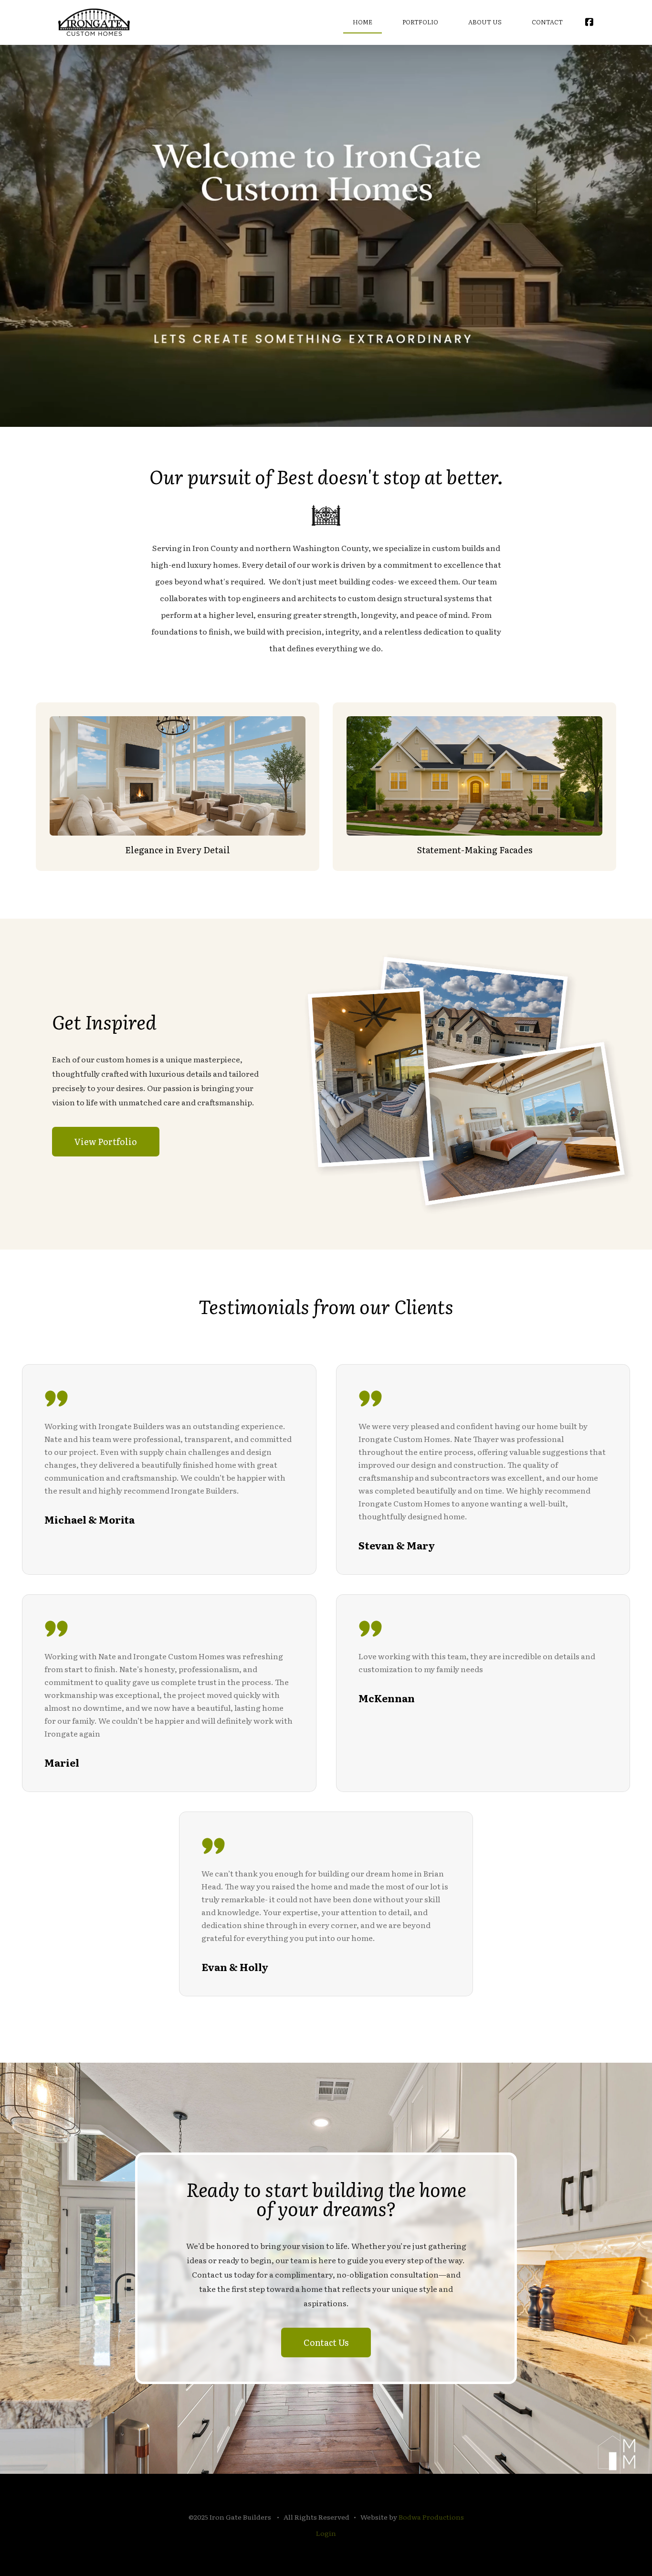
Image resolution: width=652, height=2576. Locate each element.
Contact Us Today (326, 299)
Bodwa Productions (431, 2517)
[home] (94, 22)
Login (326, 2533)
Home (363, 22)
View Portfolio (106, 1141)
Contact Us (326, 2342)
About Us (485, 22)
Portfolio (420, 22)
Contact (547, 22)
